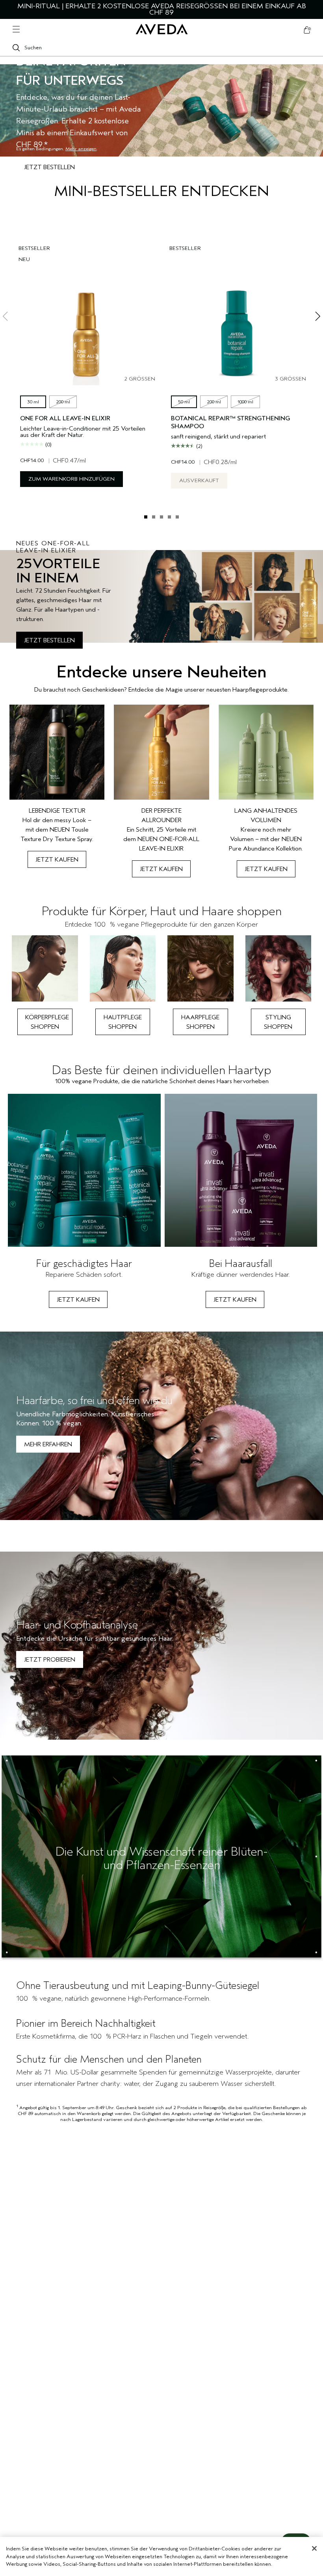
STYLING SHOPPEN (278, 1022)
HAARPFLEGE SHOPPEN (200, 1022)
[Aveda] (162, 29)
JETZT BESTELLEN (49, 640)
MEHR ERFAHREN (48, 1444)
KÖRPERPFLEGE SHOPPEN (47, 1022)
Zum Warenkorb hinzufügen (71, 479)
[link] (57, 791)
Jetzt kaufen (57, 860)
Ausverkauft (199, 480)
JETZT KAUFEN (78, 1300)
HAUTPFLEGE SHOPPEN (123, 1022)
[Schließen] (314, 2548)
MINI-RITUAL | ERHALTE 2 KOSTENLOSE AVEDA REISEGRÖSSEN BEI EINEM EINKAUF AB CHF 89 (162, 9)
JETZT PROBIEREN (50, 1660)
